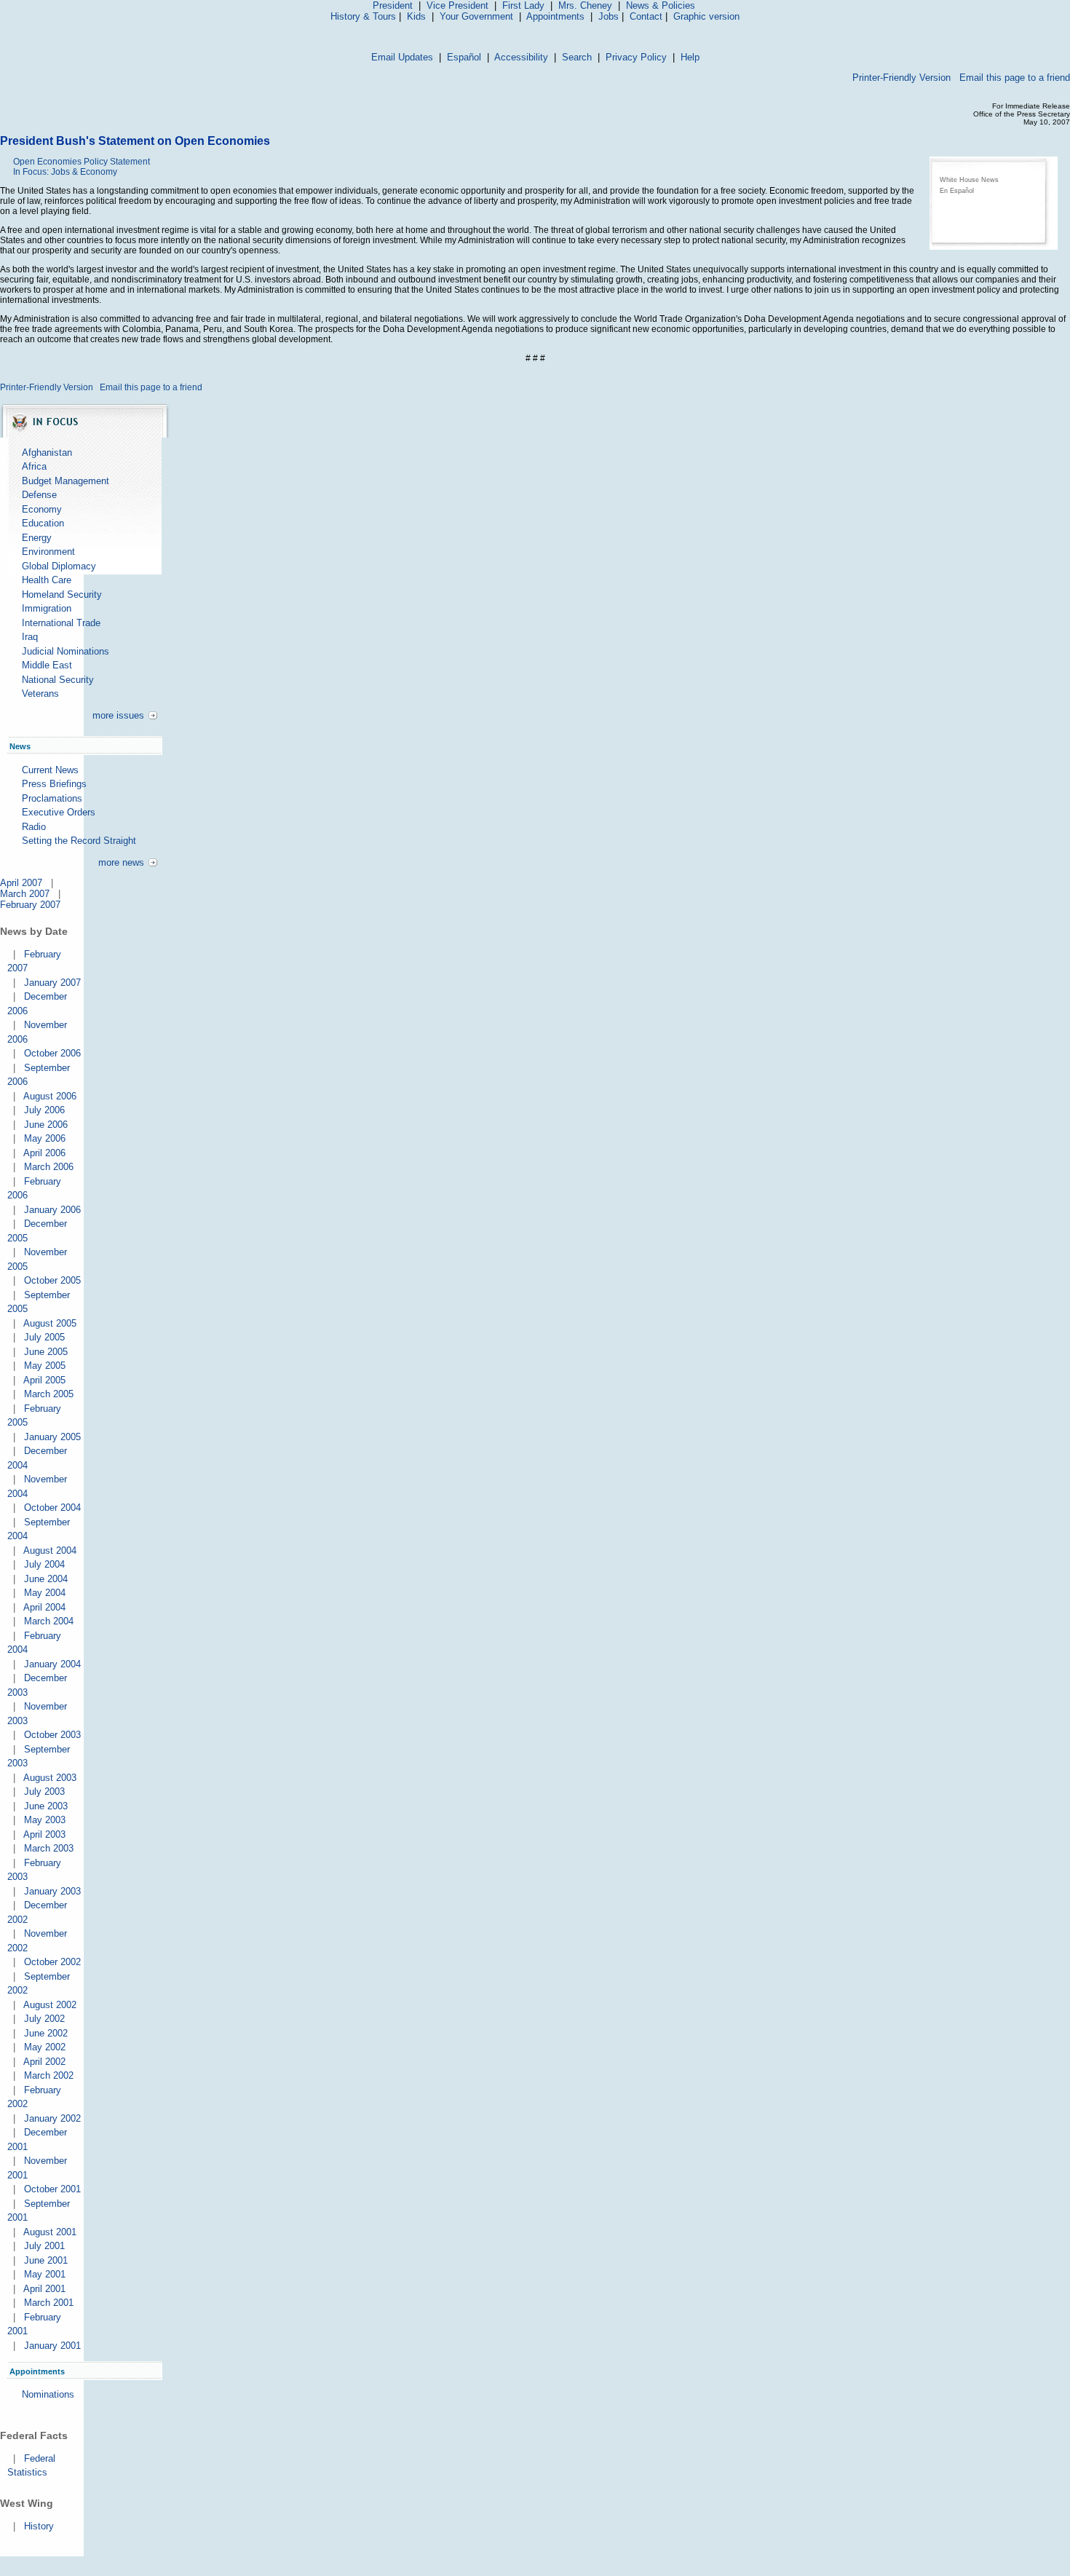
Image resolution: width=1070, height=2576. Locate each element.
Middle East (47, 665)
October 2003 (52, 1735)
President (393, 5)
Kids (416, 16)
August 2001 (50, 2232)
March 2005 (49, 1394)
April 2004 (44, 1607)
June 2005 (46, 1352)
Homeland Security (62, 594)
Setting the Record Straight (79, 841)
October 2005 (52, 1280)
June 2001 (46, 2260)
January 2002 (52, 2118)
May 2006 (45, 1138)
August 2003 (50, 1778)
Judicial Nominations (66, 651)
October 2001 (52, 2189)
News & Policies (661, 5)
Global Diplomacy (59, 566)
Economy (42, 509)
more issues (118, 715)
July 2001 (44, 2246)
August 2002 (50, 2005)
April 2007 (21, 883)
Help (690, 57)
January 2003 (52, 1891)
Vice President (457, 5)
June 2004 (46, 1579)
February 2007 (30, 905)
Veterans (40, 694)
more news (121, 862)
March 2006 (49, 1167)
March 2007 (25, 894)
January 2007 (52, 983)
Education (43, 523)
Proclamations (52, 798)
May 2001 (45, 2274)
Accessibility (521, 57)
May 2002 (45, 2047)
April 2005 (44, 1380)
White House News (969, 180)
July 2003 (44, 1791)
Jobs (609, 16)
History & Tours (363, 16)
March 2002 (49, 2075)
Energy (37, 538)
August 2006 (50, 1096)
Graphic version (706, 16)
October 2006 (52, 1053)
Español (464, 57)
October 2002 (52, 1962)
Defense (39, 495)
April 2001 (44, 2289)
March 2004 (49, 1621)
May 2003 (45, 1820)
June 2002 (46, 2033)
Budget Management (66, 481)
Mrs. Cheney (585, 5)
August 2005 (50, 1323)
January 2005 (52, 1437)
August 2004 (50, 1550)
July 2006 (44, 1110)
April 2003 (44, 1834)
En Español (957, 191)
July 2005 (44, 1337)
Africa (34, 466)
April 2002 (44, 2062)
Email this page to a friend (1015, 78)
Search (577, 57)
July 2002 (44, 2019)
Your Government (476, 16)
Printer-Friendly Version (901, 78)
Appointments (555, 16)
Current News (50, 770)
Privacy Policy (636, 57)
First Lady (523, 5)
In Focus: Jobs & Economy (65, 172)
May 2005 (45, 1366)
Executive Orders (59, 812)
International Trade (61, 623)
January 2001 (52, 2346)
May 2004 (45, 1593)
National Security (58, 680)
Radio (34, 827)
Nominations (48, 2394)
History (39, 2526)
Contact (646, 16)
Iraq (30, 637)
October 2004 (52, 1508)
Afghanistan (47, 453)
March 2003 (49, 1848)
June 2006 (46, 1125)
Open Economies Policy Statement (82, 162)
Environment (48, 552)
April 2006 (44, 1153)
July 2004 (44, 1564)
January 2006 (52, 1210)
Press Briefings (54, 784)
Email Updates (402, 57)
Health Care (47, 580)
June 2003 (46, 1806)
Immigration (47, 608)
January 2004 (52, 1664)
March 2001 (49, 2303)
